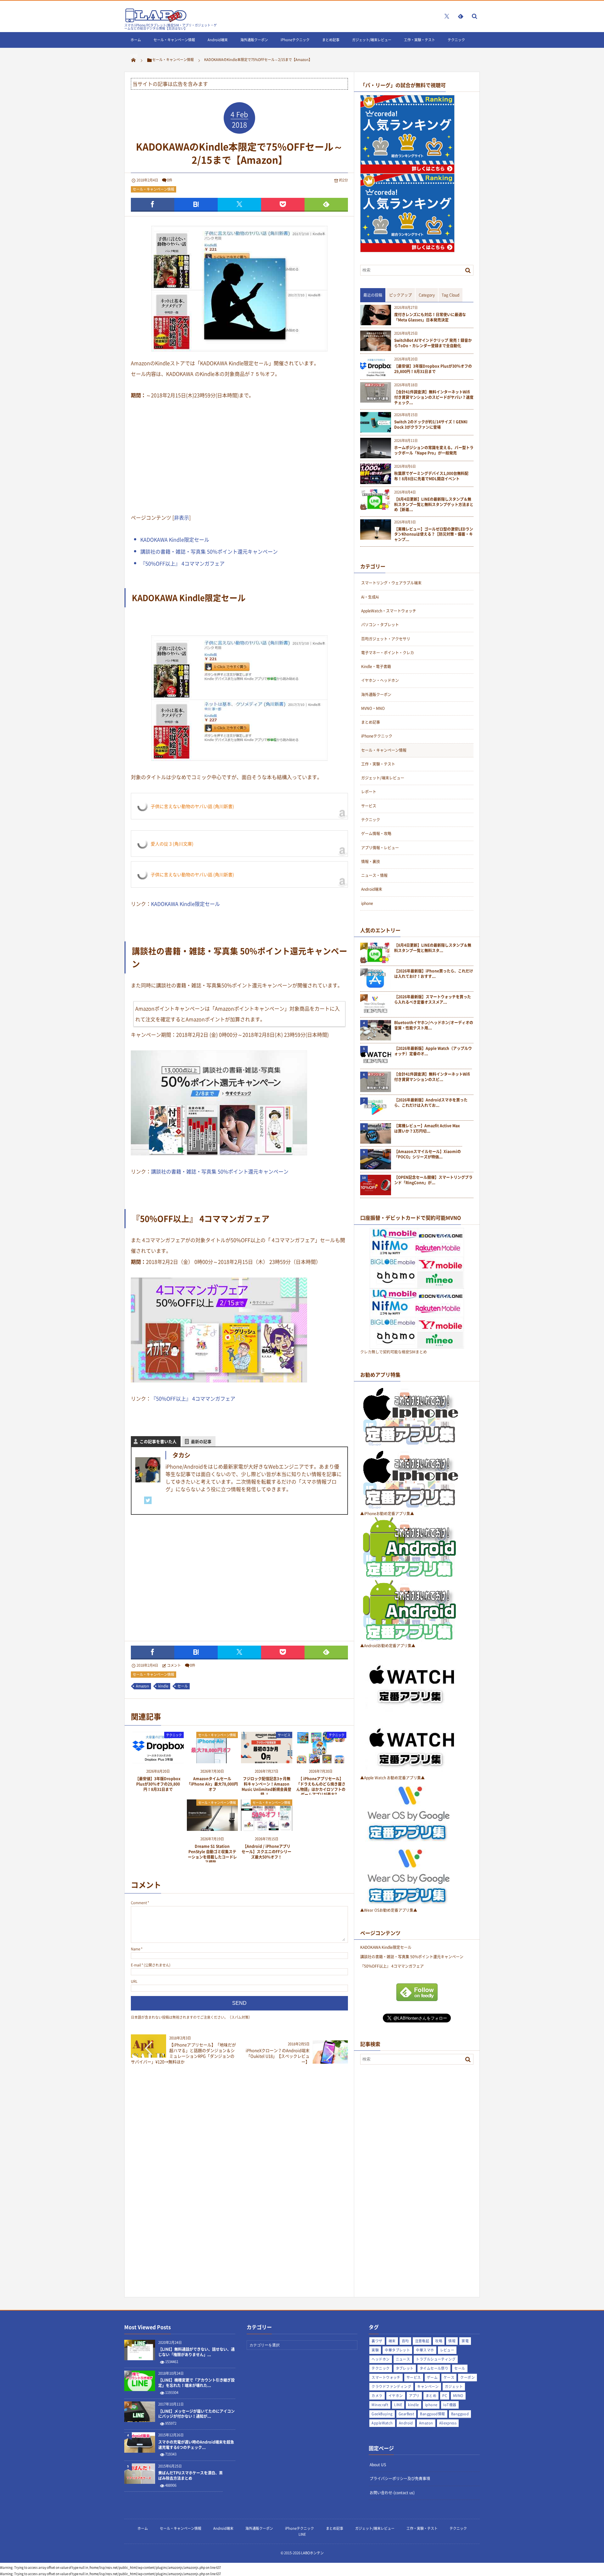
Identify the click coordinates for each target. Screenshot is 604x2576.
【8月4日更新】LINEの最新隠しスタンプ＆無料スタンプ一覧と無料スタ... (433, 948)
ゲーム (432, 2377)
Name (136, 1949)
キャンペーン (428, 2386)
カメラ (377, 2396)
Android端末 (218, 40)
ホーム (136, 40)
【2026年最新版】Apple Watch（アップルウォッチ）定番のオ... (433, 1051)
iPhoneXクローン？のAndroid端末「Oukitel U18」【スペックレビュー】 (278, 2056)
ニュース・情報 (374, 875)
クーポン (467, 2377)
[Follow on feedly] (461, 16)
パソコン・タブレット (380, 625)
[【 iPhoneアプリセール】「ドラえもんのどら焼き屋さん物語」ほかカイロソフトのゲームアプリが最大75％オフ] (321, 1761)
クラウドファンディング (391, 2386)
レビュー (447, 2350)
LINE (134, 56)
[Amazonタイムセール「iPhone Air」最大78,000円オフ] (213, 1761)
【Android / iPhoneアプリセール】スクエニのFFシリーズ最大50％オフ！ (266, 1852)
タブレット (405, 2368)
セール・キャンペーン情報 (174, 40)
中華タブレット (397, 2350)
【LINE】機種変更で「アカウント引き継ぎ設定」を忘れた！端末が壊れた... (196, 2383)
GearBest (406, 2414)
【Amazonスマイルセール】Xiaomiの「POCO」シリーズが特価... (428, 1154)
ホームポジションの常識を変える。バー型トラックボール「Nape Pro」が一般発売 (434, 450)
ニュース (403, 2359)
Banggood (460, 2414)
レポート (369, 792)
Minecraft (380, 2405)
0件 (170, 180)
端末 (392, 2341)
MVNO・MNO (373, 708)
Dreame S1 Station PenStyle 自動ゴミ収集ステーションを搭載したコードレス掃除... (212, 1854)
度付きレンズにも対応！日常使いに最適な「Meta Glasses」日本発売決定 (430, 317)
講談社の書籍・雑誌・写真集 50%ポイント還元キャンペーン (209, 551)
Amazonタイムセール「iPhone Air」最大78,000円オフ (212, 1784)
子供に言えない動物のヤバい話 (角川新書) (192, 806)
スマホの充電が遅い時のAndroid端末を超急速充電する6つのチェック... (196, 2445)
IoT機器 (450, 2405)
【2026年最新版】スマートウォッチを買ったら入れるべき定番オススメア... (433, 1000)
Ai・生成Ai (370, 597)
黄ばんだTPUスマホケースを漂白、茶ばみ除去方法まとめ (190, 2476)
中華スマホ (425, 2350)
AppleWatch (382, 2423)
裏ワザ (377, 2341)
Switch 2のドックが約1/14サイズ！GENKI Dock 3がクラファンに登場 (431, 425)
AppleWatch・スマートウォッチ (389, 611)
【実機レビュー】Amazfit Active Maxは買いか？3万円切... (427, 1129)
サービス (284, 1735)
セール (183, 1686)
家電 (465, 2341)
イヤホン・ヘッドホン (380, 680)
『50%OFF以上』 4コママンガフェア (182, 563)
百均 (405, 2341)
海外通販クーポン (254, 40)
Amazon (143, 1686)
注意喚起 (422, 2341)
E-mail (136, 1965)
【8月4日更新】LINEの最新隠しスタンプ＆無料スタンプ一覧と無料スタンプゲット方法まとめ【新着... (434, 505)
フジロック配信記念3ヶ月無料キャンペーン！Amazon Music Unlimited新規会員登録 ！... (266, 1787)
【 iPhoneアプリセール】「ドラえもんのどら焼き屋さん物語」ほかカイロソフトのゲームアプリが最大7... (321, 1787)
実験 (375, 2350)
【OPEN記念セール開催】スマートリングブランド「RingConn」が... (433, 1180)
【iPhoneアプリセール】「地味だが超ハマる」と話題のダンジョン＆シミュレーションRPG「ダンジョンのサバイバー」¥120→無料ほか (183, 2053)
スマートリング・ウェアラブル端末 (391, 583)
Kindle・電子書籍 (376, 666)
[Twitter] (148, 1500)
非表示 (182, 517)
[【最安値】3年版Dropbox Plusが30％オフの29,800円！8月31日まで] (158, 1761)
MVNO (458, 2396)
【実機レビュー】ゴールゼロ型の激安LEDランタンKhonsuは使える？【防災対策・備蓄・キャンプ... (434, 534)
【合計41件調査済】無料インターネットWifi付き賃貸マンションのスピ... (432, 1077)
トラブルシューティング (436, 2359)
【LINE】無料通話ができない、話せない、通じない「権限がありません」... (196, 2352)
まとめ (431, 2396)
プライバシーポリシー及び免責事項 (400, 2478)
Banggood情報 (432, 2414)
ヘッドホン (380, 2359)
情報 (452, 2341)
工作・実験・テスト (419, 40)
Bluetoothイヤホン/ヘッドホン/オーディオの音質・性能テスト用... (434, 1025)
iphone (367, 903)
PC (445, 2396)
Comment (139, 1903)
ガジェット (454, 2386)
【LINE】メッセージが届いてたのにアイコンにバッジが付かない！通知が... (196, 2414)
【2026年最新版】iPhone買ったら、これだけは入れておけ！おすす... (434, 974)
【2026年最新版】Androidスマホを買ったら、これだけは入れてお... (431, 1103)
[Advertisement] (239, 455)
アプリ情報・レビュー (380, 848)
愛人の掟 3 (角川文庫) (172, 844)
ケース (449, 2377)
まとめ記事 (331, 40)
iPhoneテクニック (295, 40)
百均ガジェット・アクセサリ (386, 639)
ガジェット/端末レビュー (372, 40)
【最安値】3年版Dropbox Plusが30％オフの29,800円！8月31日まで (158, 1784)
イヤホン (396, 2396)
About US (378, 2465)
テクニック (456, 40)
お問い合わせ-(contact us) (392, 2493)
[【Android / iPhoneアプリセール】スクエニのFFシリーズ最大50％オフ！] (267, 1829)
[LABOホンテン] (156, 21)
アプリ (414, 2396)
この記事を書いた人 (158, 1441)
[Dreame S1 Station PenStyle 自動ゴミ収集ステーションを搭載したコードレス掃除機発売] (213, 1829)
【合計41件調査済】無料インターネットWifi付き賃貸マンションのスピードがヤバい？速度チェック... (434, 397)
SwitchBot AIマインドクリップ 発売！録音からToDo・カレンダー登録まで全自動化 (433, 343)
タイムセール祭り (434, 2368)
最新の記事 (201, 1441)
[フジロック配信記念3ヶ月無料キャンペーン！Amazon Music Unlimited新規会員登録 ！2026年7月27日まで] (267, 1761)
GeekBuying (382, 2414)
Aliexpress (448, 2423)
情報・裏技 (371, 861)
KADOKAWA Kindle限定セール (175, 539)
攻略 (439, 2341)
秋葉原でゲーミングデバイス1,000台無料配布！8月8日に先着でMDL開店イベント (431, 476)
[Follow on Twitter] (447, 16)
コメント (174, 1665)
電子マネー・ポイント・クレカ (388, 653)
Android (406, 2423)
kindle (163, 1686)
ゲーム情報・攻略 (376, 834)
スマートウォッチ (386, 2377)
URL (134, 1981)
